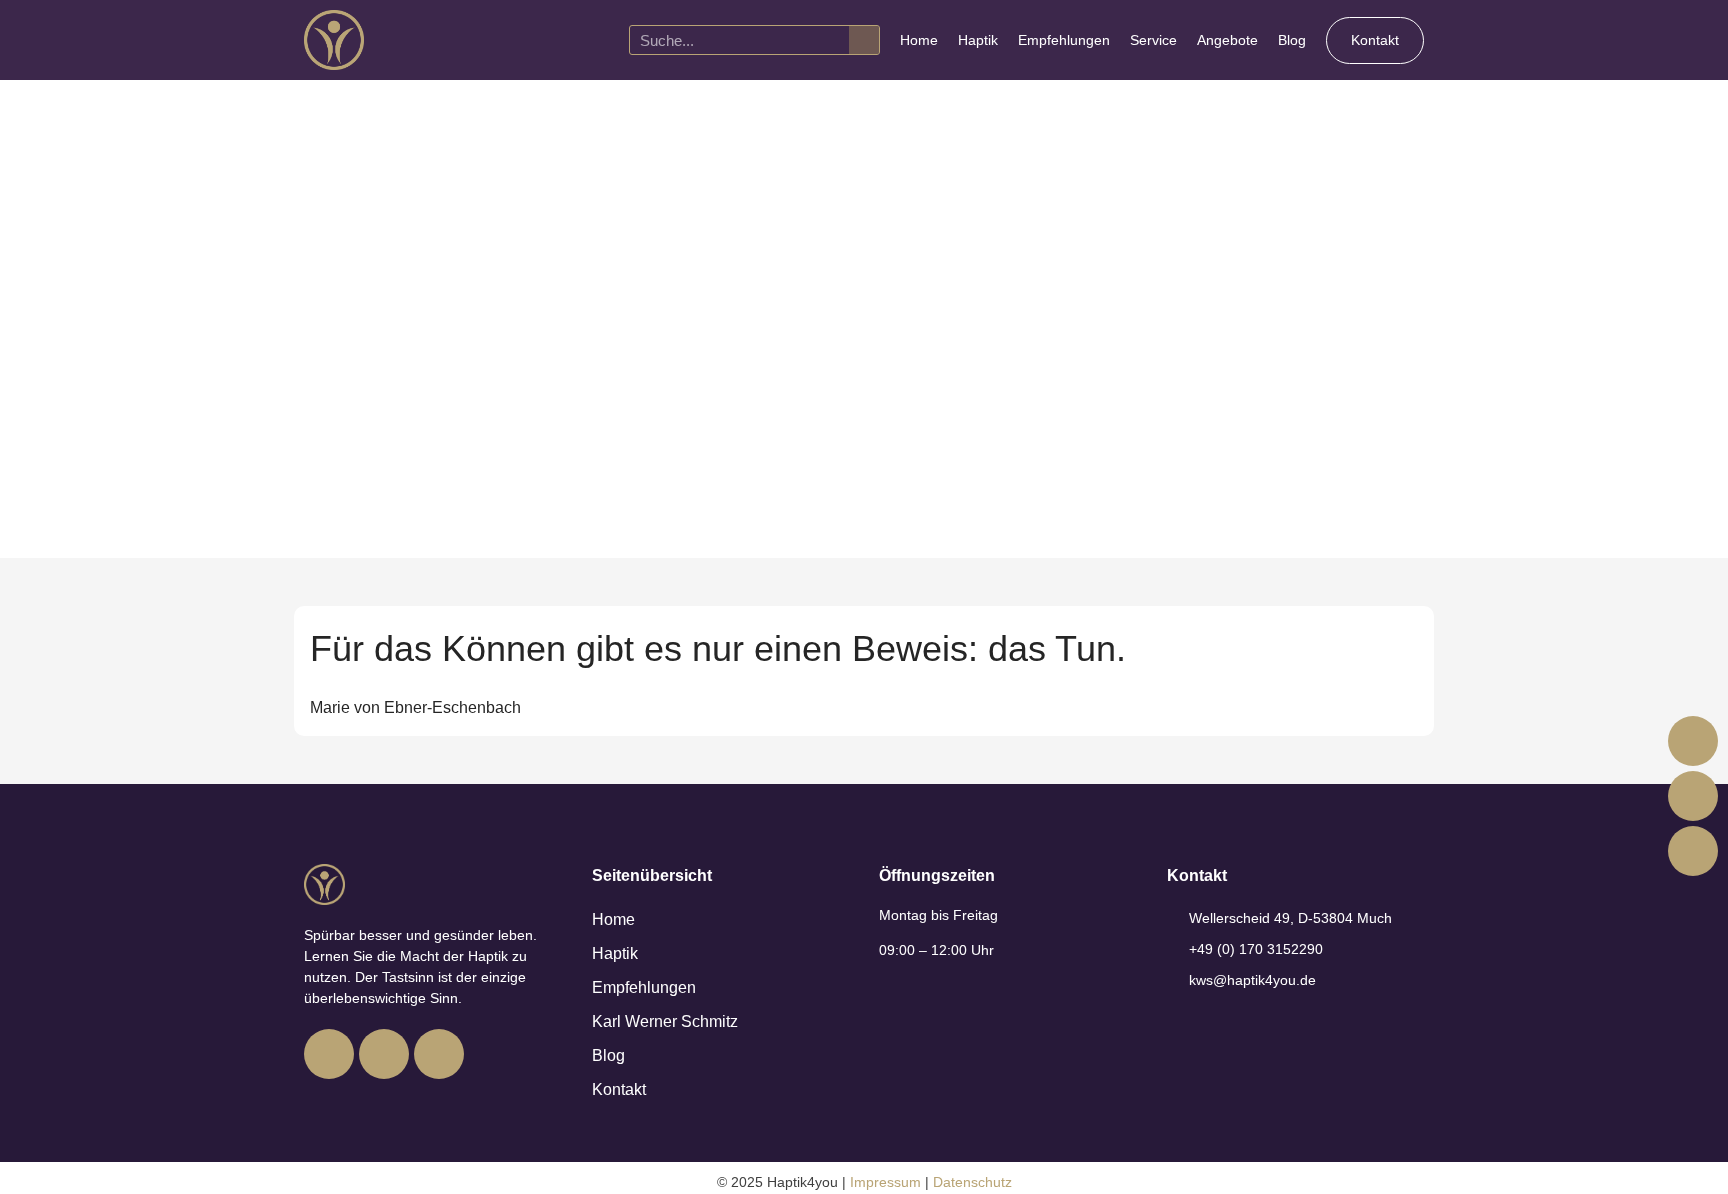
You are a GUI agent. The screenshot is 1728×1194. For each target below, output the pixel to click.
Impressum (885, 1182)
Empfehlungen (1064, 40)
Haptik (978, 40)
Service (1153, 40)
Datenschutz (972, 1182)
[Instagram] (384, 1054)
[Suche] (864, 40)
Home (919, 40)
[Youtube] (439, 1054)
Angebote (1227, 40)
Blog (1292, 40)
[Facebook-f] (329, 1054)
